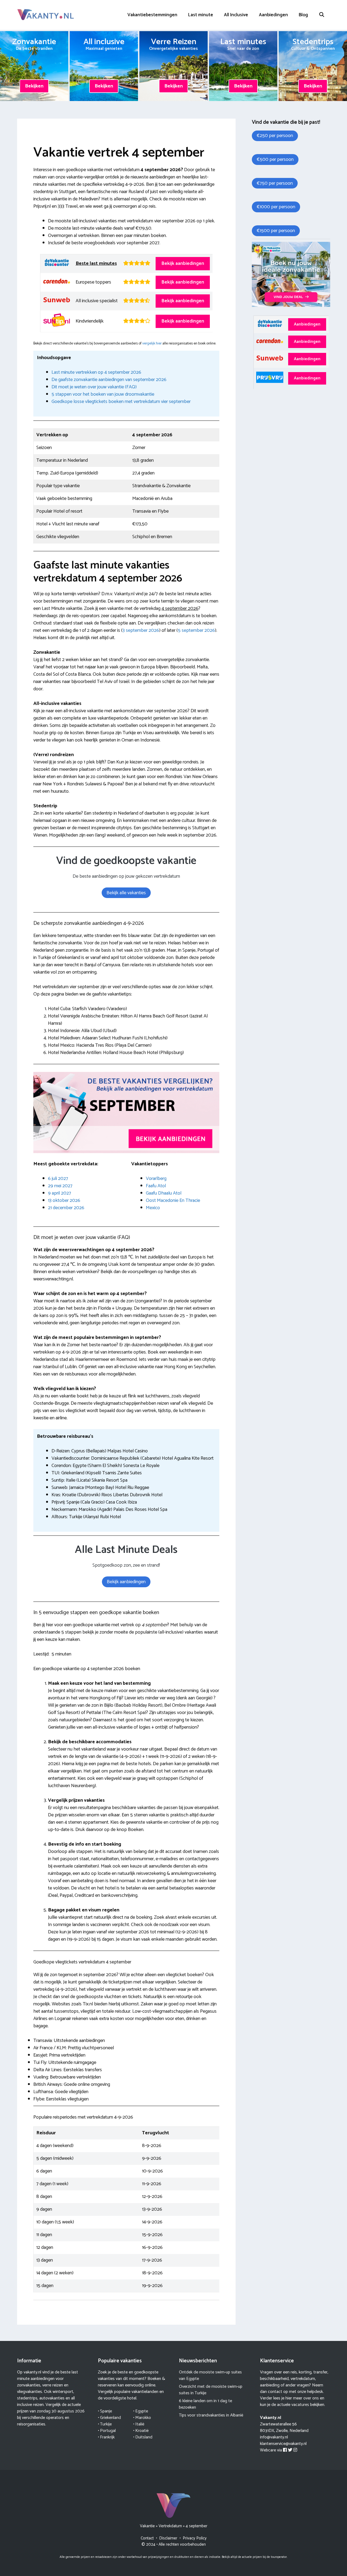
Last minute (201, 15)
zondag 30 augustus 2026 (61, 2411)
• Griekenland (109, 2418)
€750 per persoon (275, 183)
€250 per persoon (275, 136)
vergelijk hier (152, 343)
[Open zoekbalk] (322, 15)
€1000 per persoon (276, 207)
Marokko (143, 2418)
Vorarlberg (156, 1179)
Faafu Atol (156, 1186)
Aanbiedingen (273, 15)
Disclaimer (168, 2538)
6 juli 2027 (58, 1179)
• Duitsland (143, 2437)
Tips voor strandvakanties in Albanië (211, 2415)
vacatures (300, 2405)
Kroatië (142, 2431)
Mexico (153, 1208)
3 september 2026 (141, 630)
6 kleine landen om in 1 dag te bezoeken (205, 2404)
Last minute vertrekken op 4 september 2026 (96, 372)
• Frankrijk (106, 2437)
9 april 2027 (60, 1193)
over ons (311, 2398)
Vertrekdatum (170, 2526)
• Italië (139, 2424)
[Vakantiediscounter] (291, 306)
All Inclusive (236, 15)
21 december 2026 (66, 1208)
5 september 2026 (196, 630)
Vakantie (147, 2526)
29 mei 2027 (60, 1186)
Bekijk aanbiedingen (183, 264)
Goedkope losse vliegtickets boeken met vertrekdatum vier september (121, 402)
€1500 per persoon (276, 231)
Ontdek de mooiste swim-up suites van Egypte (210, 2375)
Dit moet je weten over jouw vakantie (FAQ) (94, 387)
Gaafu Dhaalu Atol (164, 1193)
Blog (303, 15)
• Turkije (105, 2424)
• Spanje (105, 2411)
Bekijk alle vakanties (126, 893)
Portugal (108, 2431)
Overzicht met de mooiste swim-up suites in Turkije (211, 2390)
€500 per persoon (275, 160)
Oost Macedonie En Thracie (173, 1201)
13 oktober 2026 (64, 1201)
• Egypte (141, 2411)
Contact (147, 2538)
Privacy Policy (195, 2538)
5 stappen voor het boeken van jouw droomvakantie (103, 394)
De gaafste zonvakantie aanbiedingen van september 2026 (109, 380)
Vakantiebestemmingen (152, 15)
